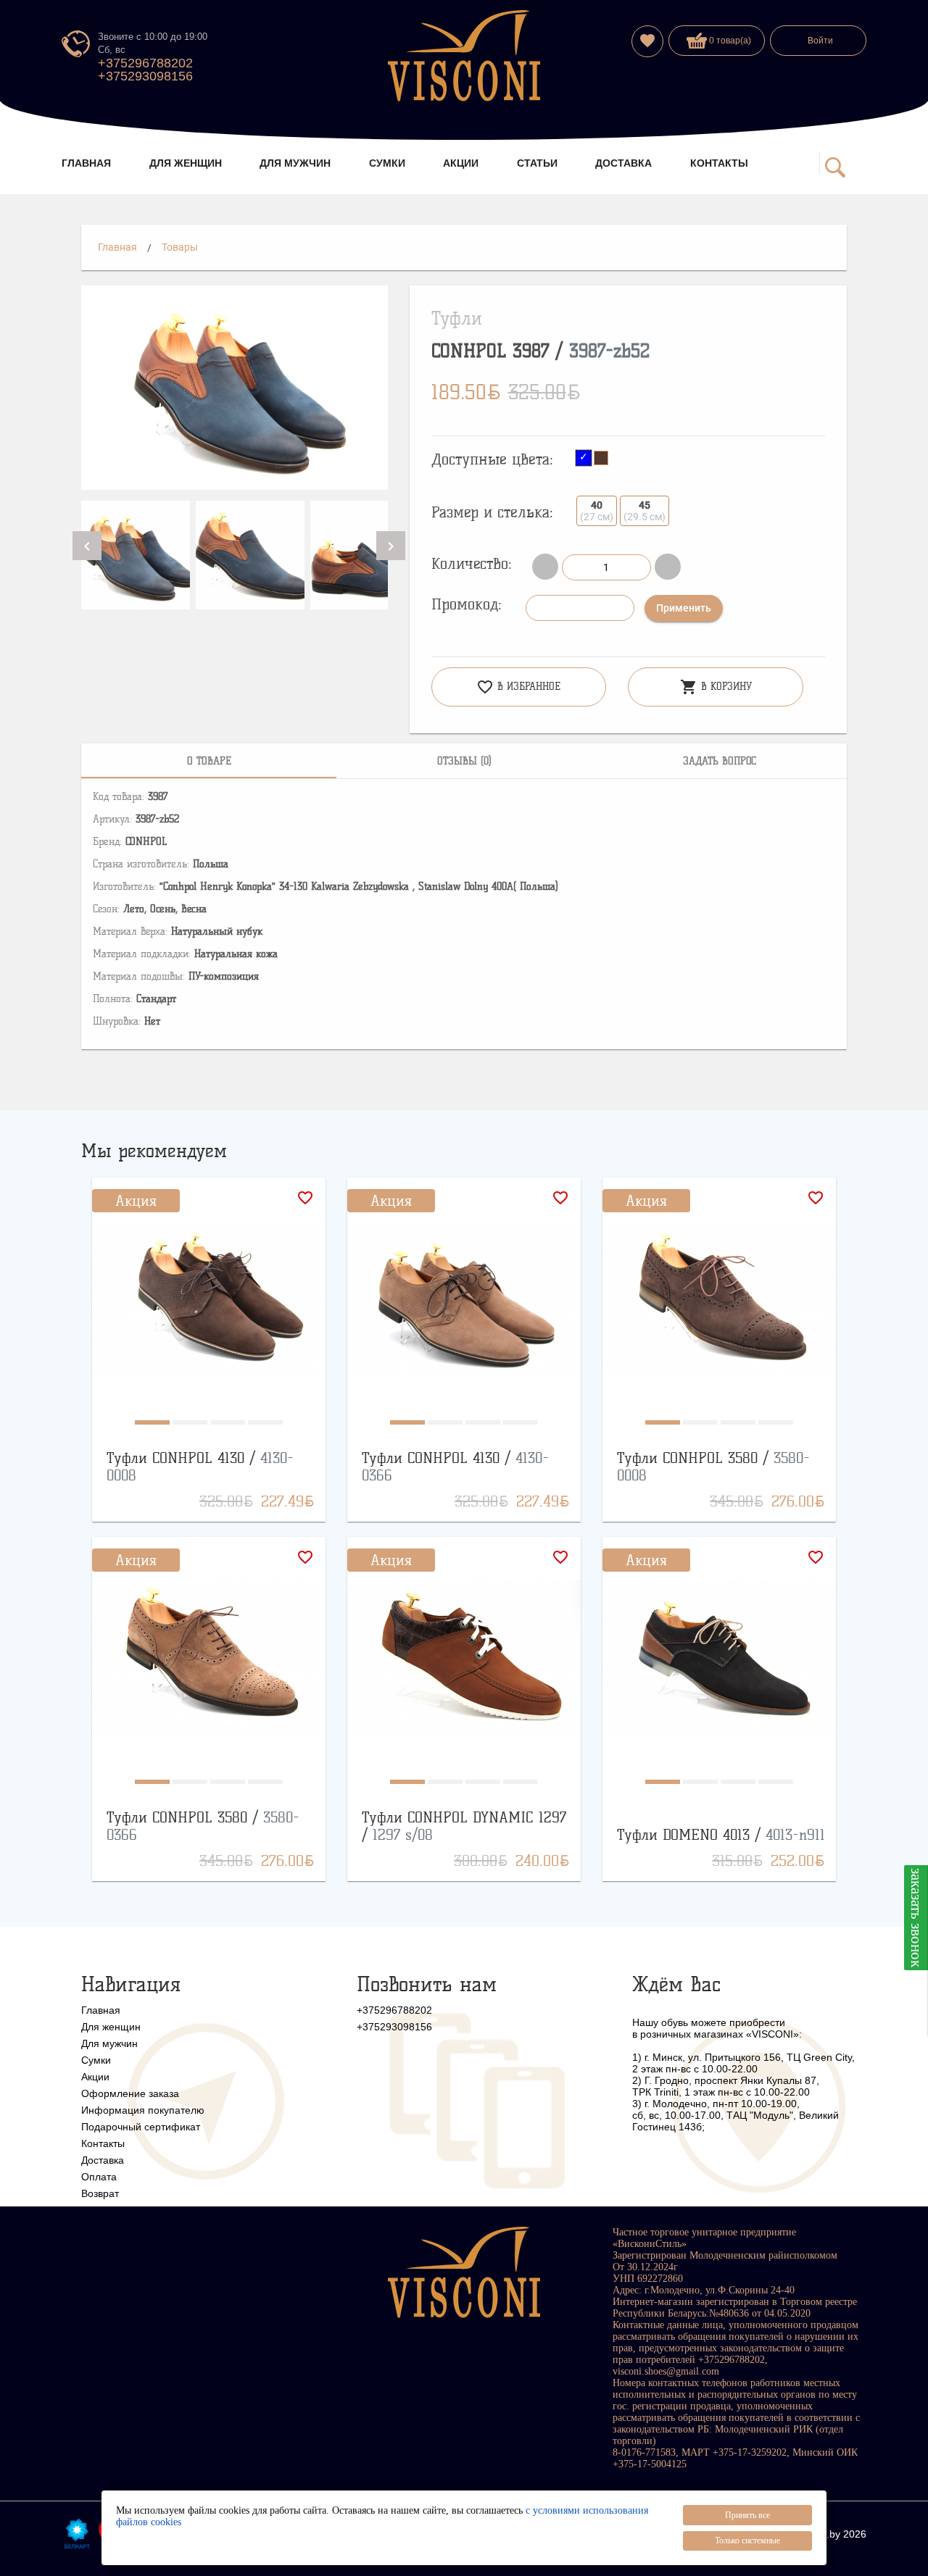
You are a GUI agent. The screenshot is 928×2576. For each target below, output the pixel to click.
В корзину (716, 687)
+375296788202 (145, 63)
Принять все (747, 2515)
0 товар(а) (729, 41)
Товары (180, 247)
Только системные (747, 2540)
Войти (820, 41)
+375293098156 (145, 76)
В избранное (518, 687)
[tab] (209, 761)
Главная (117, 247)
